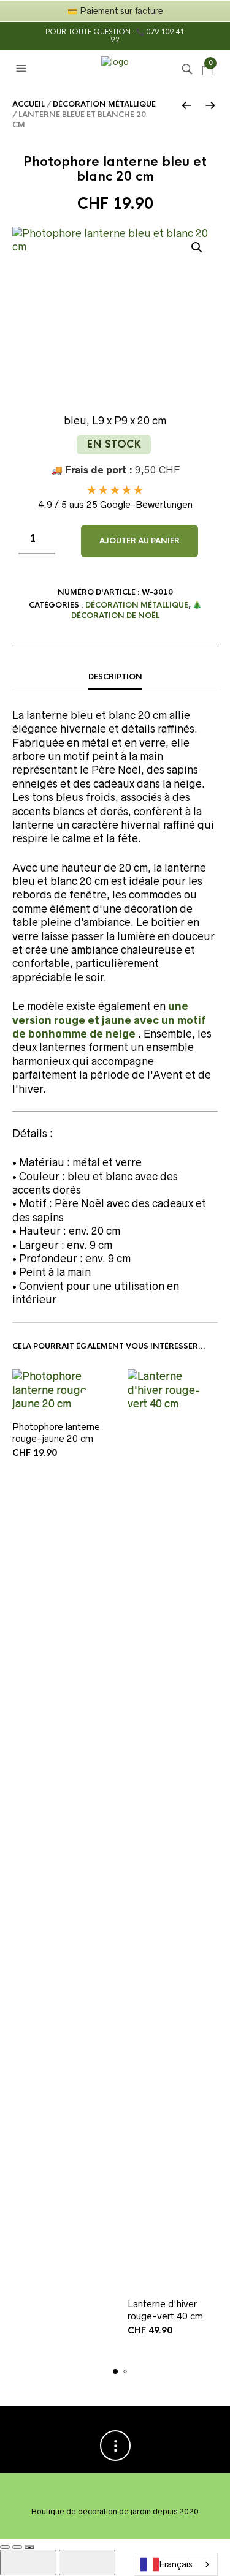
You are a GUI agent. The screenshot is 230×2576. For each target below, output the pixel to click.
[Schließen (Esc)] (29, 2547)
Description (115, 677)
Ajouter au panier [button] (92, 1400)
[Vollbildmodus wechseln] (5, 2547)
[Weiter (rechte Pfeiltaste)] (87, 2563)
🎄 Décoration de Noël (136, 610)
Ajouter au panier (140, 541)
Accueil (29, 104)
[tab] (115, 677)
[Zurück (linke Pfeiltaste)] (28, 2563)
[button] (23, 69)
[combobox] (176, 2564)
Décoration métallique (104, 104)
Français (176, 2564)
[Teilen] (17, 2547)
